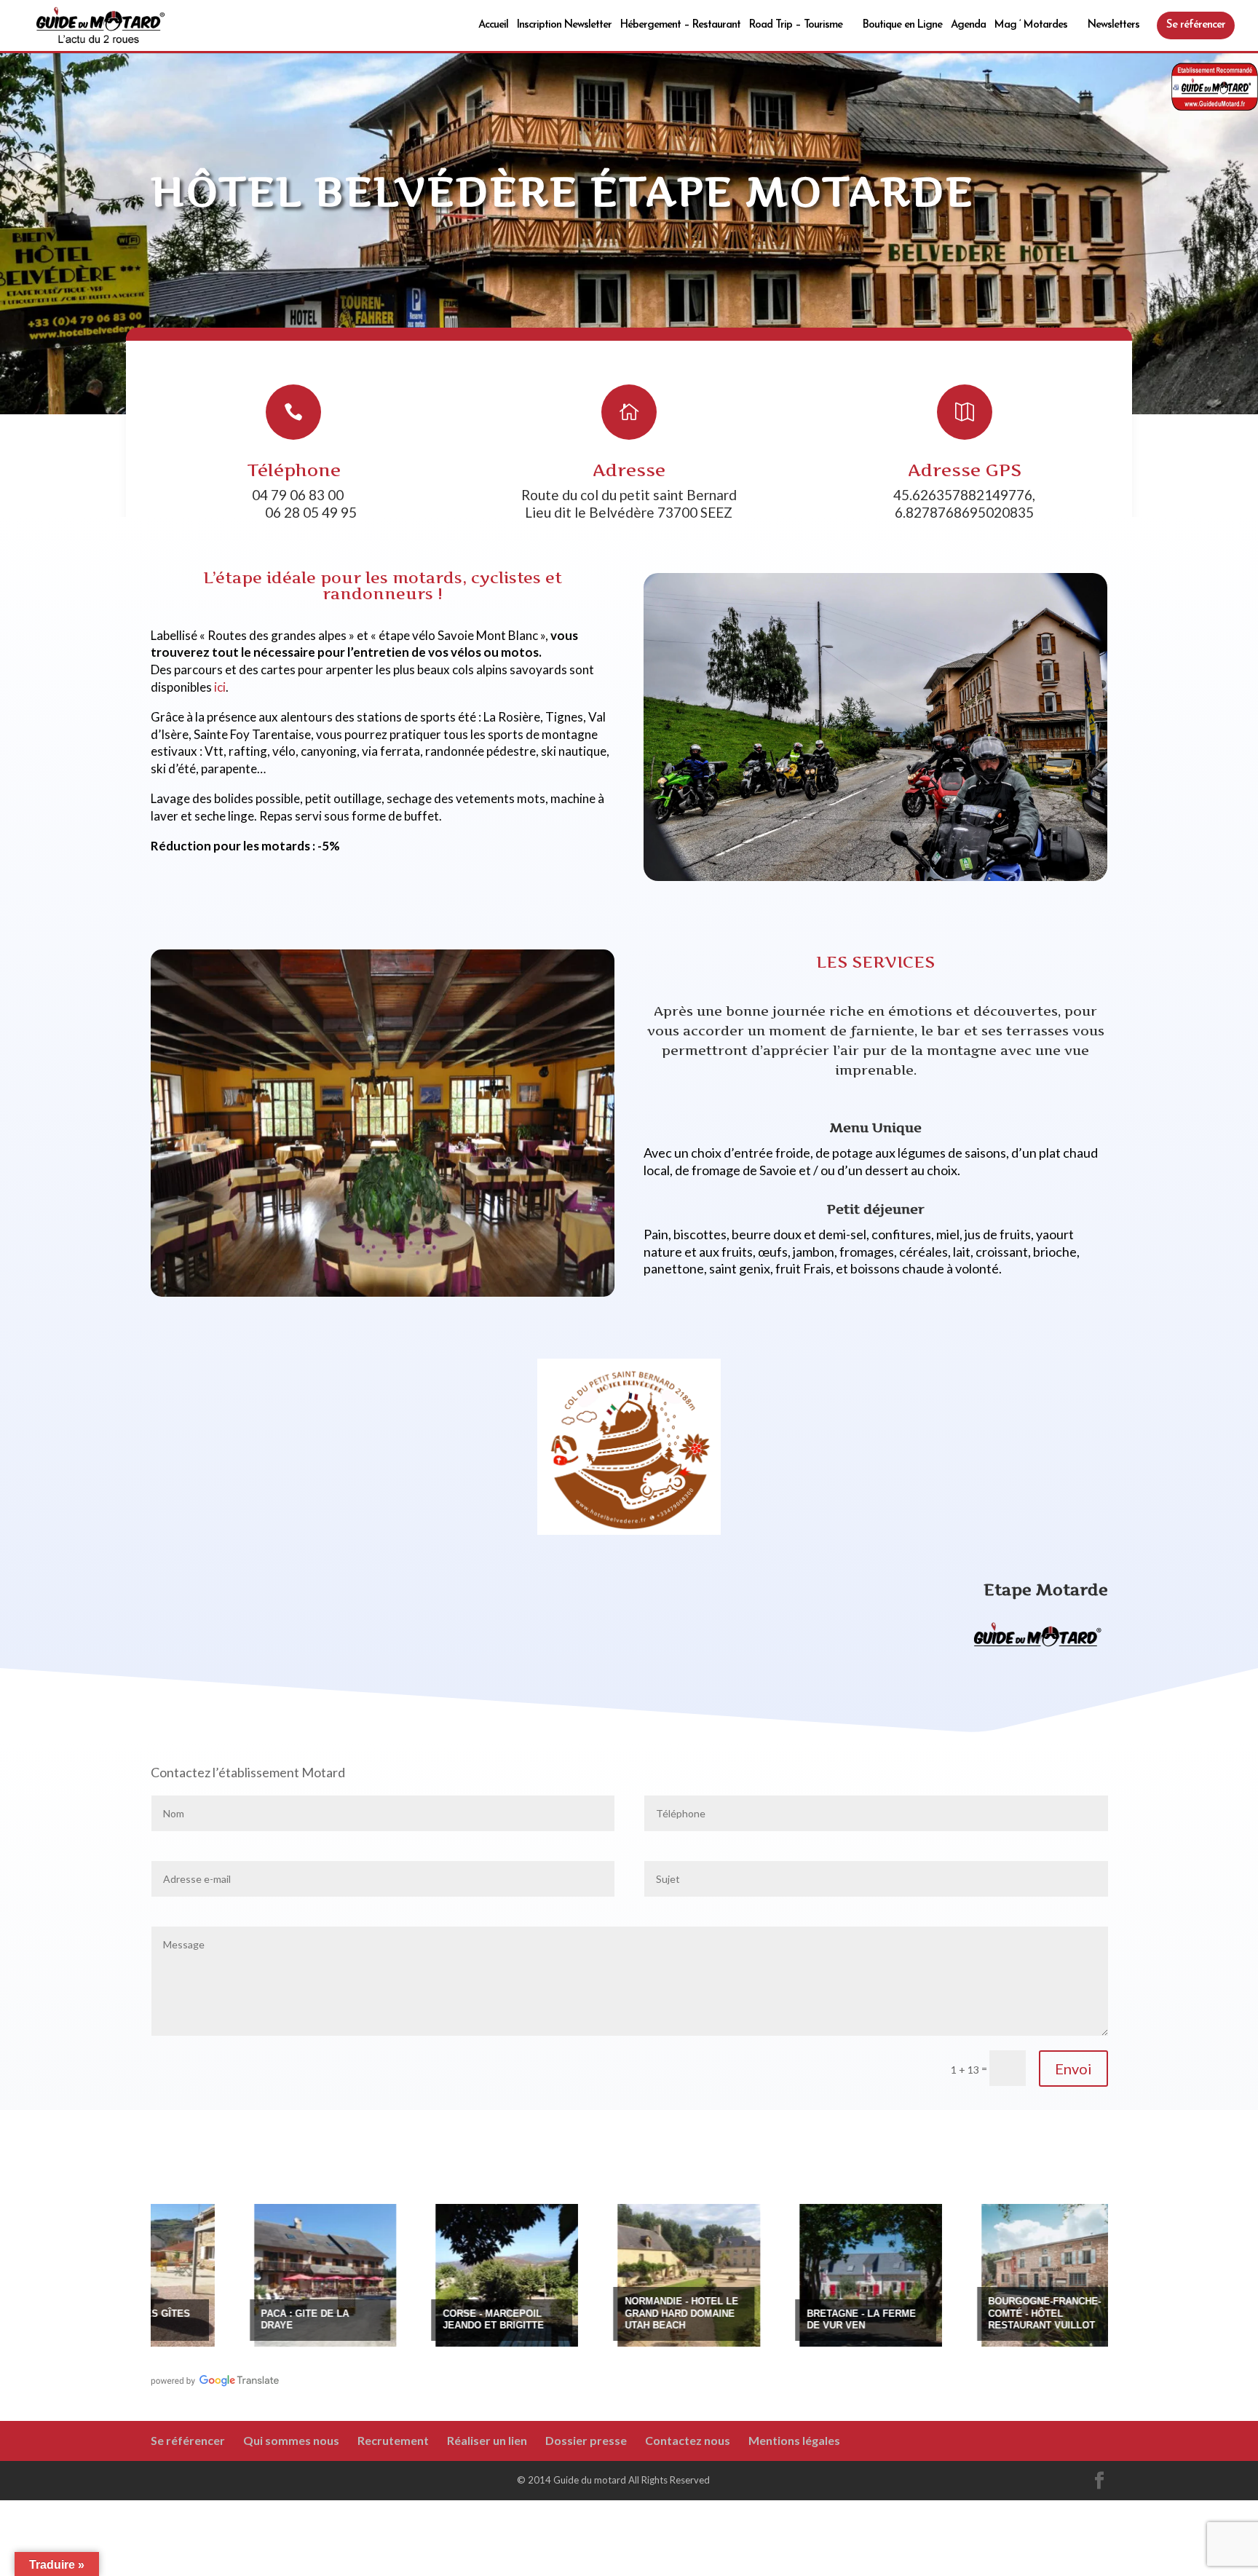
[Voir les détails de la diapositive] (207, 2275)
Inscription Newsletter (564, 25)
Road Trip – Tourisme (796, 25)
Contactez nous (688, 2440)
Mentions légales (794, 2440)
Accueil (493, 25)
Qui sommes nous (291, 2440)
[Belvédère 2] (383, 1293)
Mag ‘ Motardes (1031, 25)
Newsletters (1113, 25)
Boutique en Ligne (902, 25)
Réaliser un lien (487, 2440)
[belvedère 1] (876, 877)
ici (220, 687)
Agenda (968, 25)
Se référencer (1196, 25)
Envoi (1073, 2069)
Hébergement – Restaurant (680, 25)
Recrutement (393, 2440)
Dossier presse (586, 2440)
